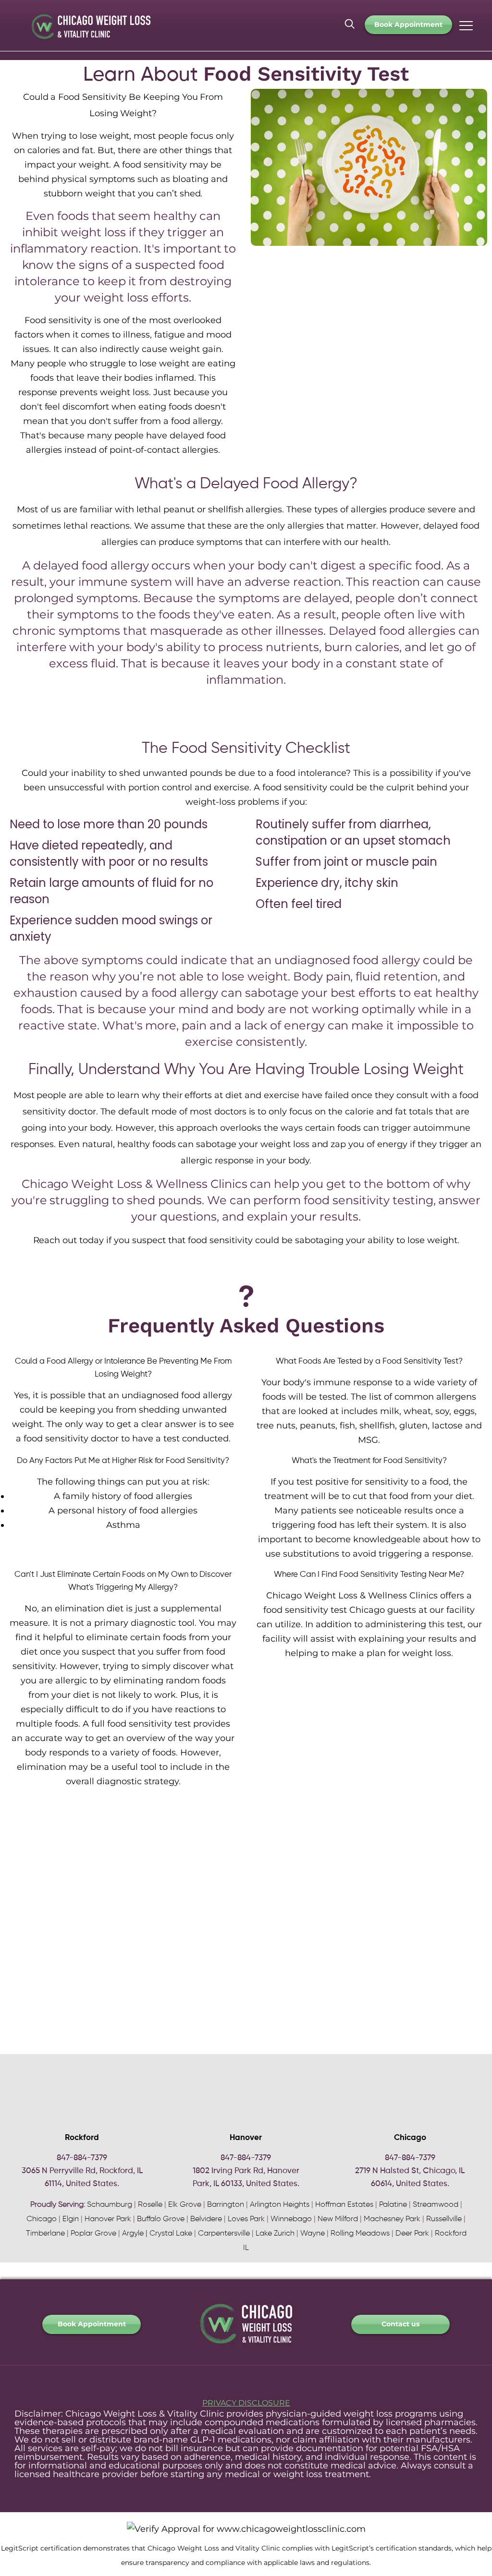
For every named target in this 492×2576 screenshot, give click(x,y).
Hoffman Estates (344, 2205)
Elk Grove (185, 2205)
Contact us (400, 2324)
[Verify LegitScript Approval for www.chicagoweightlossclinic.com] (246, 2529)
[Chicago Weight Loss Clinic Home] (246, 2351)
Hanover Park (108, 2219)
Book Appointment (408, 24)
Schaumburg (110, 2205)
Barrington (226, 2205)
